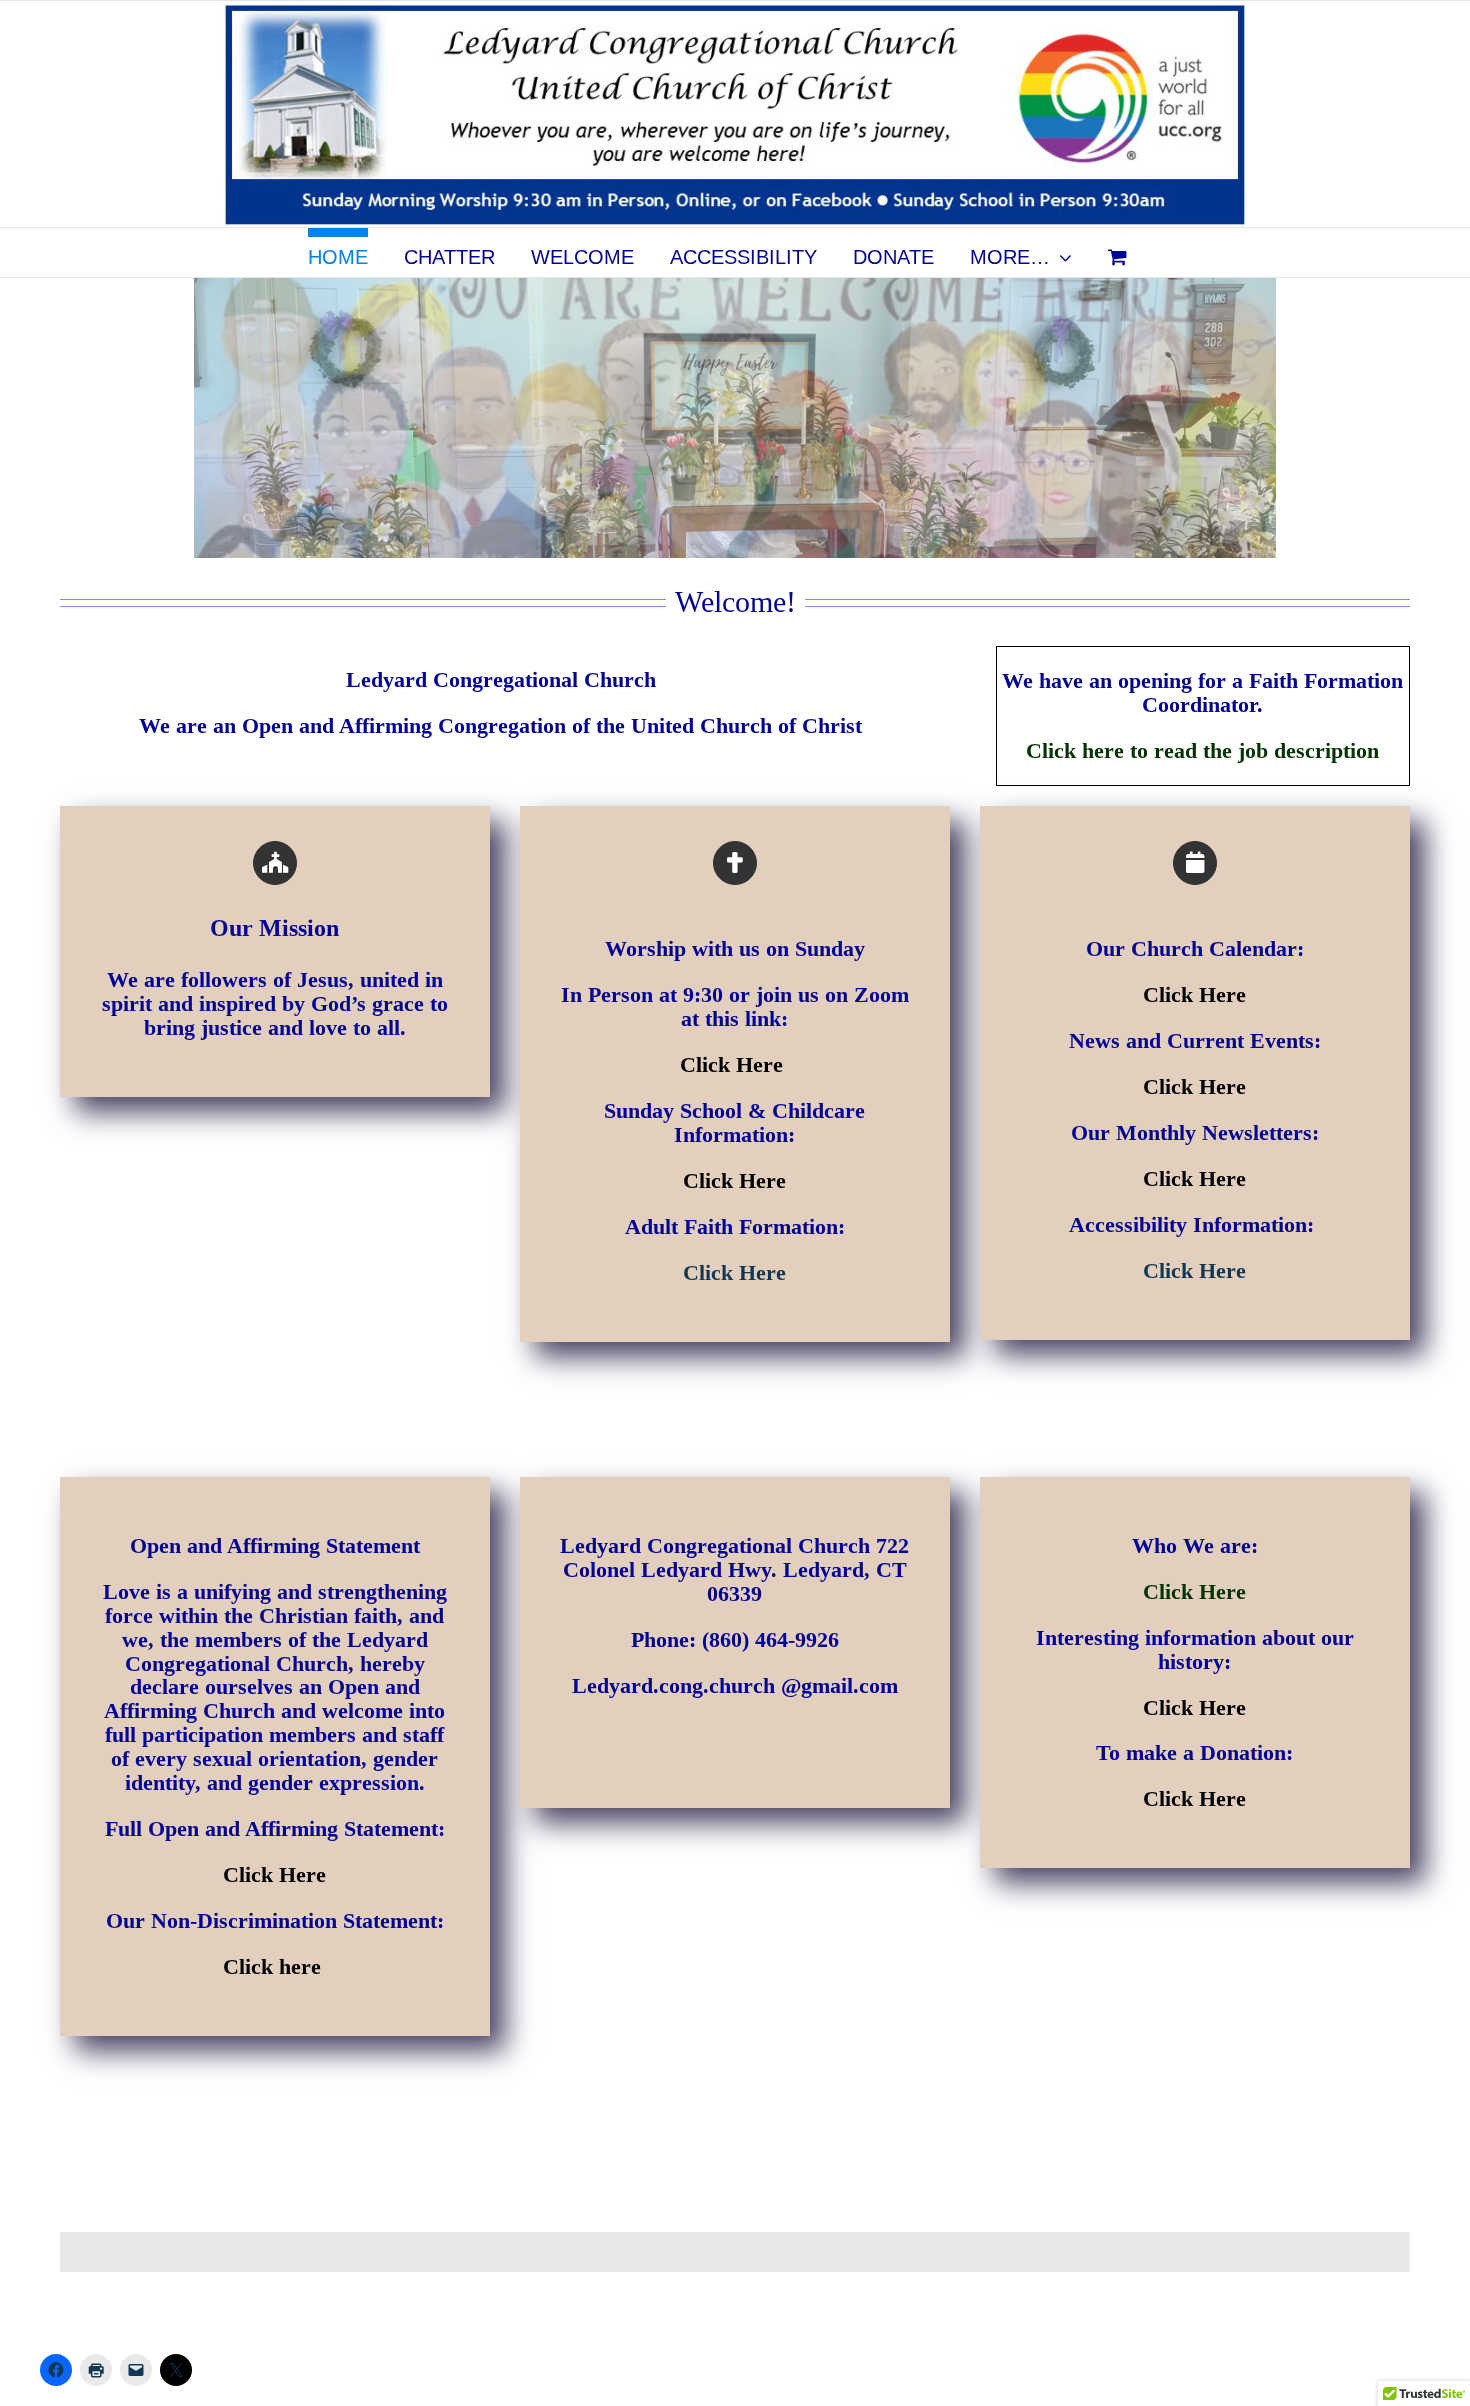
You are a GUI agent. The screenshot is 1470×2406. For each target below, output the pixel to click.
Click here (275, 1966)
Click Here (734, 1064)
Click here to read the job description (1202, 750)
